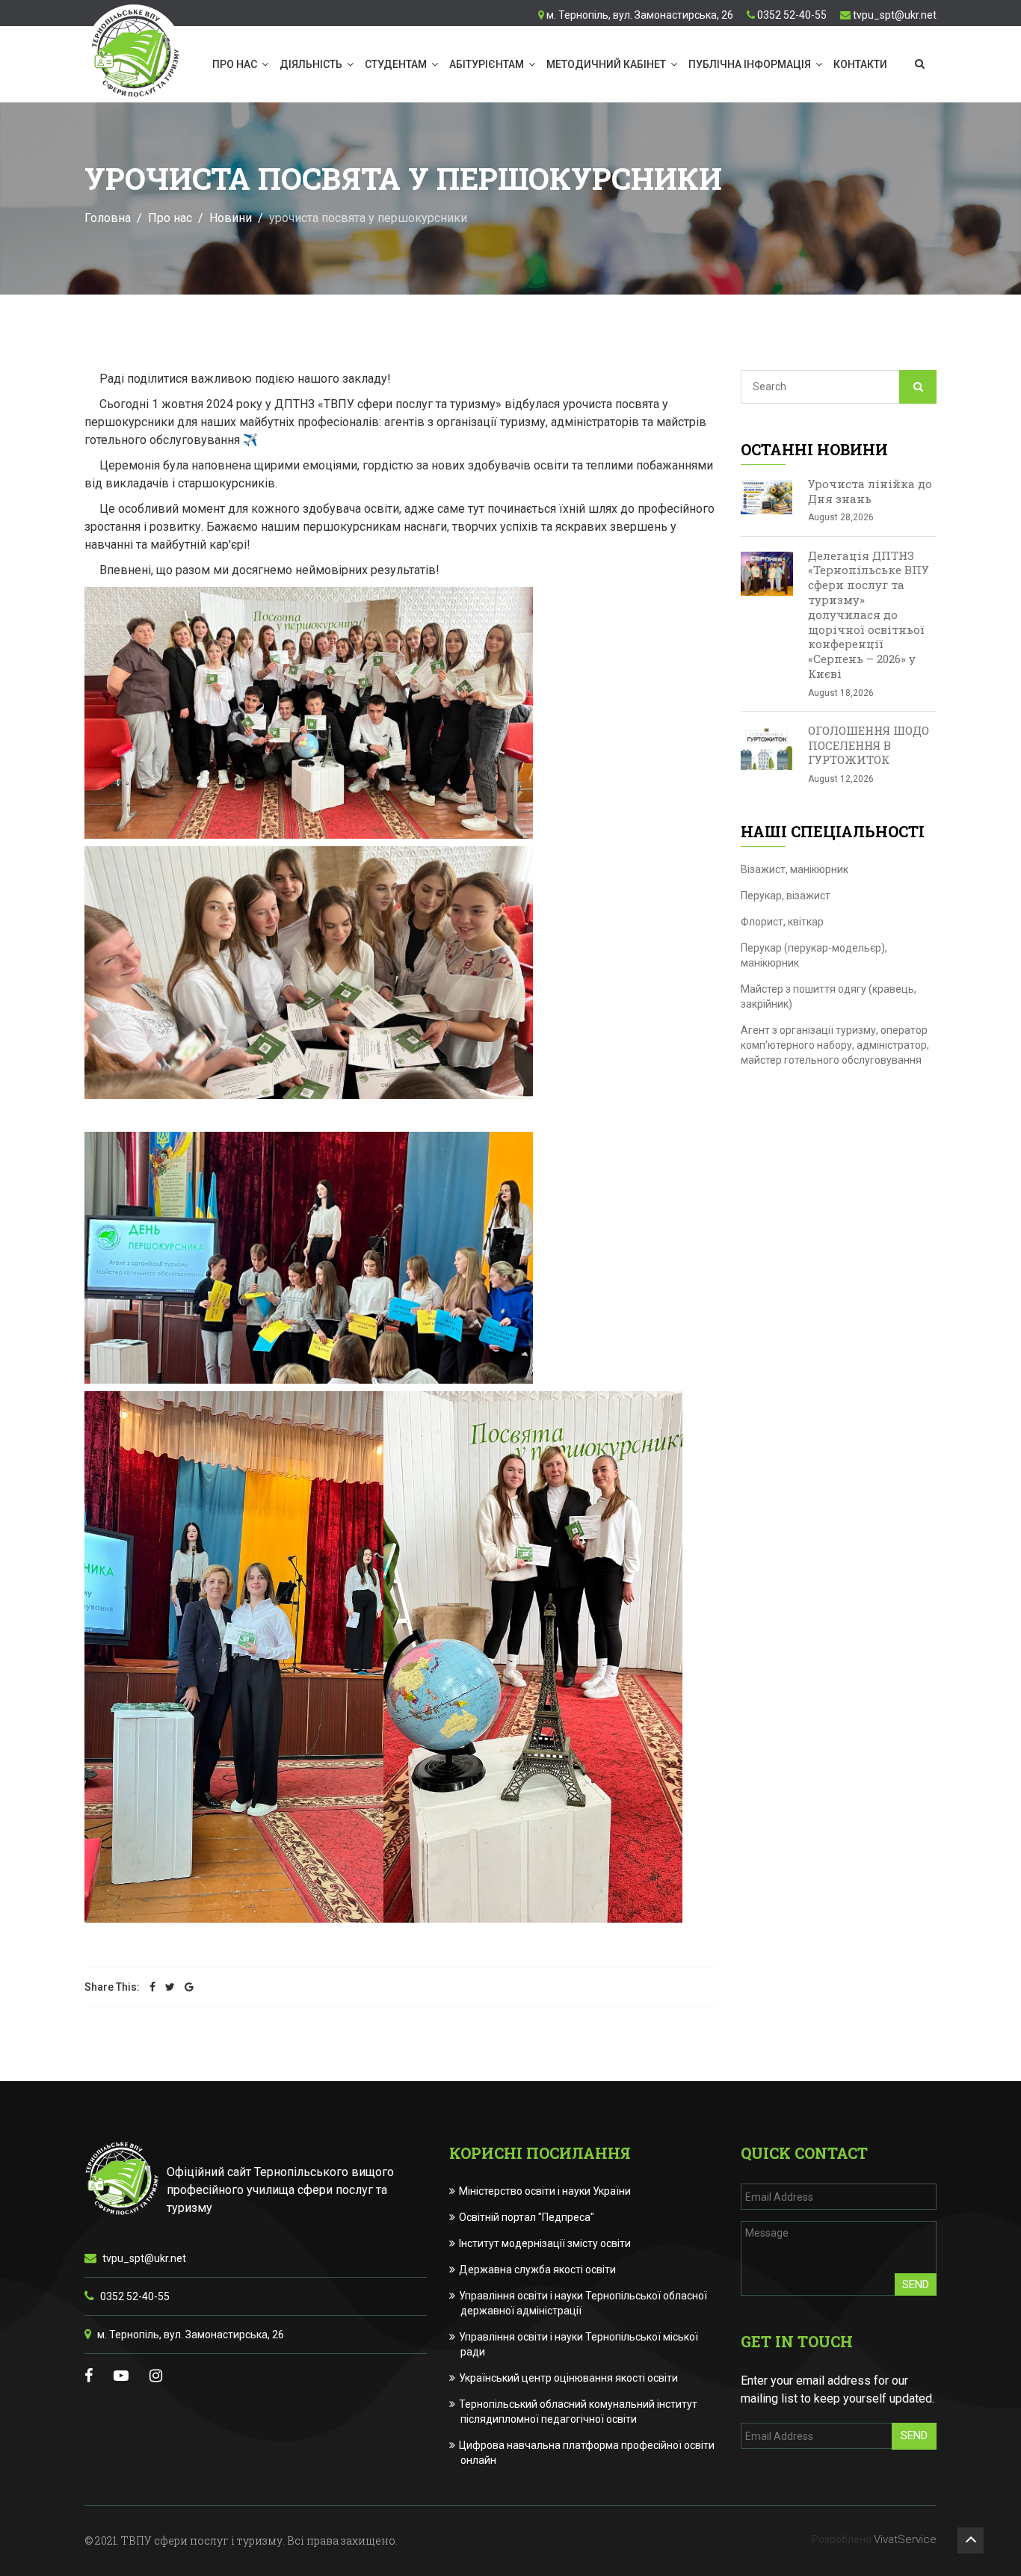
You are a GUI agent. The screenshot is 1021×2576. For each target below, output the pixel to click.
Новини (231, 218)
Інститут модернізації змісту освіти (546, 2243)
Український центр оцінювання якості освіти (569, 2378)
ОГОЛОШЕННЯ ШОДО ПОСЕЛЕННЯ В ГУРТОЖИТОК (869, 745)
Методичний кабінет (606, 64)
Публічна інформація (750, 64)
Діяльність (311, 64)
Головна (108, 218)
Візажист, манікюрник (795, 869)
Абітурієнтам (487, 64)
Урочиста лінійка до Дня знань (870, 491)
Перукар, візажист (786, 896)
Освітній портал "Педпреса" (527, 2217)
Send (916, 2284)
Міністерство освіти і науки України (546, 2191)
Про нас (235, 64)
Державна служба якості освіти (538, 2270)
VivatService (905, 2539)
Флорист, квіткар (782, 922)
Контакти (860, 64)
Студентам (396, 64)
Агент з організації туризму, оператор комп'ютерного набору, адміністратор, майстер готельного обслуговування (835, 1045)
